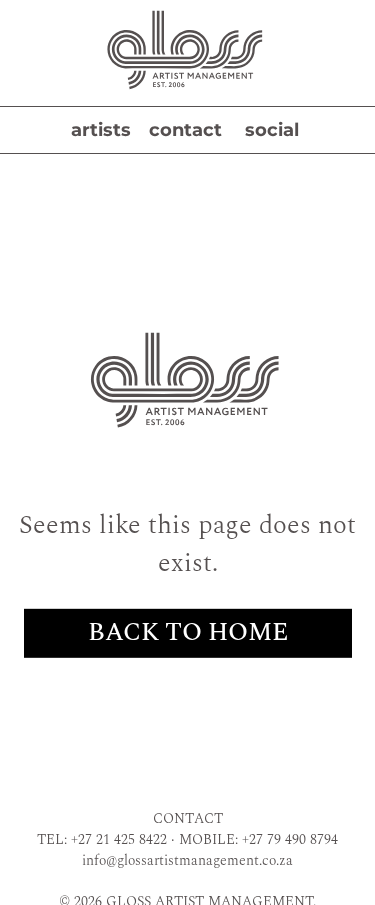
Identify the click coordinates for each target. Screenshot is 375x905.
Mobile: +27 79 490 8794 (258, 839)
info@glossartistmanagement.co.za (187, 860)
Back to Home (188, 633)
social (272, 130)
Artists (101, 130)
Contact (185, 130)
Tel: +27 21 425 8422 (102, 839)
